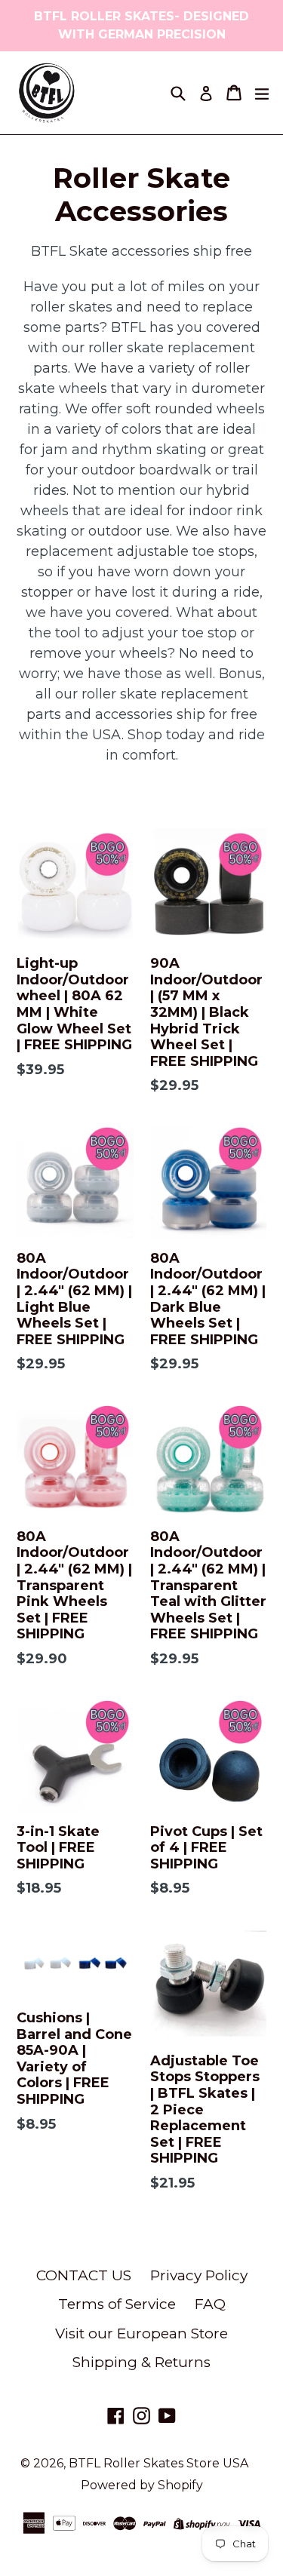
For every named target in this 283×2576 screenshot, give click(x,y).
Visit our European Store (141, 2333)
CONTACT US (84, 2275)
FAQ (210, 2304)
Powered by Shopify (142, 2485)
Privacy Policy (199, 2275)
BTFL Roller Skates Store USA (158, 2463)
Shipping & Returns (141, 2362)
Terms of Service (117, 2304)
